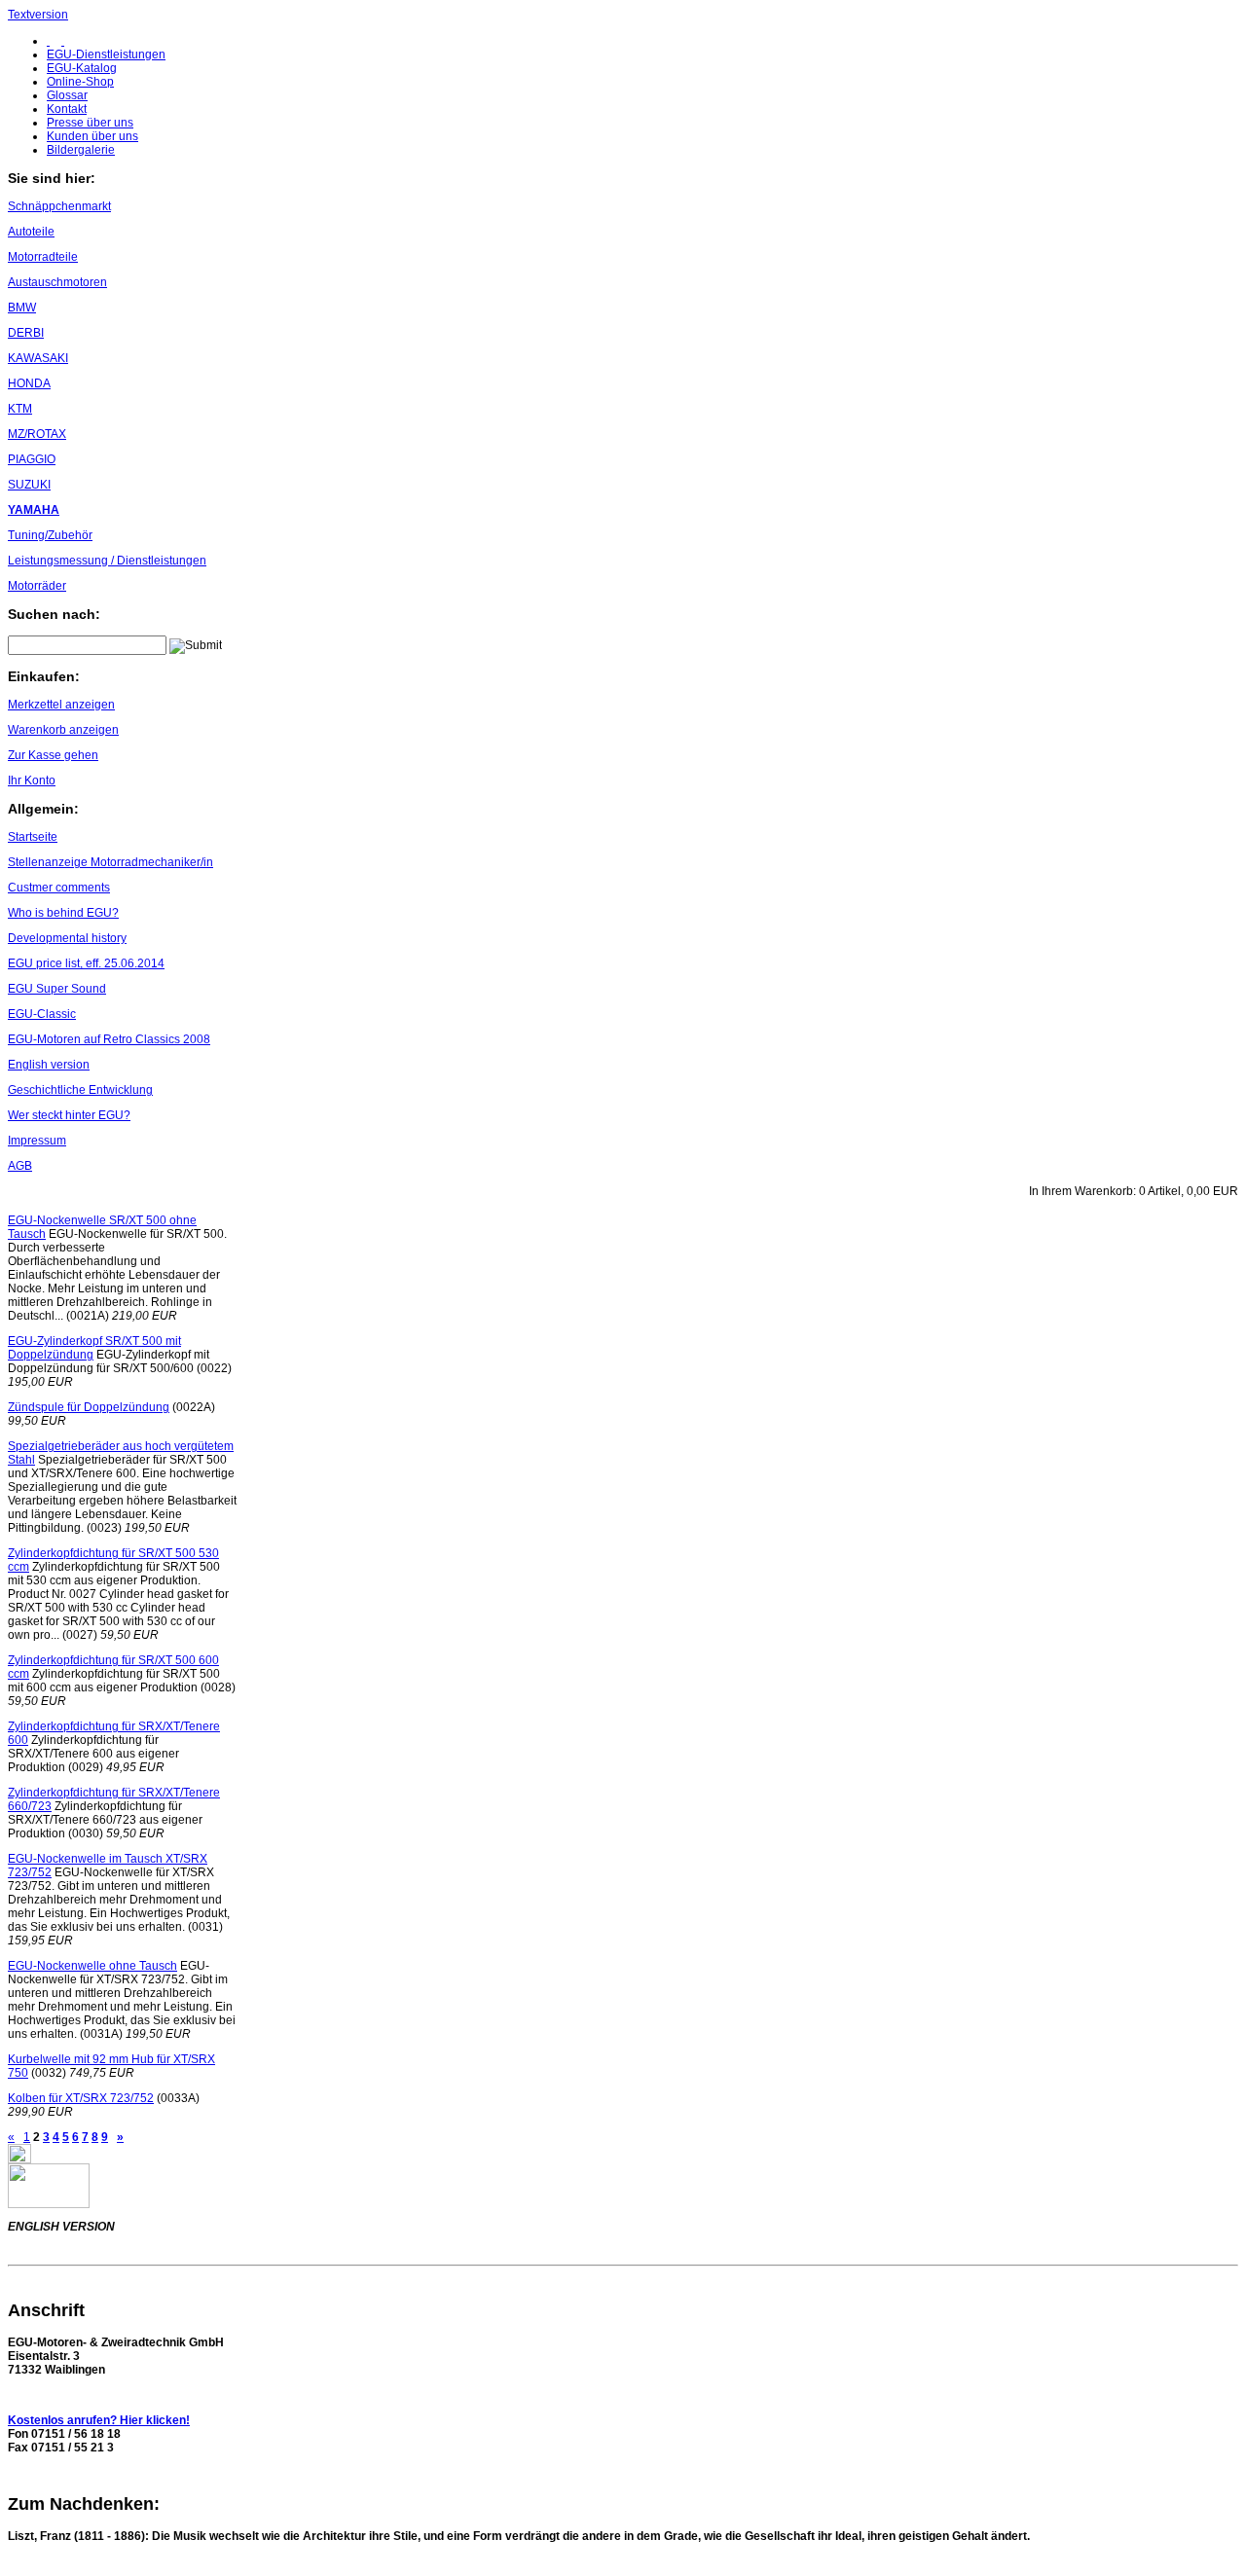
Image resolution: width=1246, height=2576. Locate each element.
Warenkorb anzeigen (63, 730)
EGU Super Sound (57, 989)
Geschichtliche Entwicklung (80, 1090)
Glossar (67, 95)
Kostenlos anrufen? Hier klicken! (99, 2420)
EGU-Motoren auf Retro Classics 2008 (109, 1039)
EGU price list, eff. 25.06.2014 (86, 963)
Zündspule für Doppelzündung (89, 1407)
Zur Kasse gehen (53, 755)
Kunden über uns (92, 136)
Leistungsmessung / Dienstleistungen (107, 561)
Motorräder (37, 586)
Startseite (33, 837)
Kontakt (67, 109)
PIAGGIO (32, 459)
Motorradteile (43, 257)
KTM (20, 409)
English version (49, 1065)
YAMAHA (34, 510)
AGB (20, 1166)
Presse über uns (90, 123)
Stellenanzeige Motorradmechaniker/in (110, 862)
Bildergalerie (81, 150)
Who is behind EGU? (63, 913)
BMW (22, 308)
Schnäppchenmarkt (59, 206)
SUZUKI (29, 485)
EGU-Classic (42, 1014)
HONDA (29, 383)
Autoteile (31, 232)
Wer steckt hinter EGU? (69, 1115)
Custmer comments (59, 888)
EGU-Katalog (82, 68)
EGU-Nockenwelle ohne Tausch (92, 1966)
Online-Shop (80, 82)
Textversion (38, 15)
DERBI (26, 333)
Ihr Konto (32, 780)
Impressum (37, 1141)
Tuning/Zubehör (50, 535)
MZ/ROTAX (37, 434)
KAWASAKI (38, 358)
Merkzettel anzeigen (61, 705)
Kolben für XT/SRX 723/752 (81, 2098)
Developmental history (67, 938)
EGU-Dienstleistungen (106, 54)
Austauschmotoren (57, 282)
